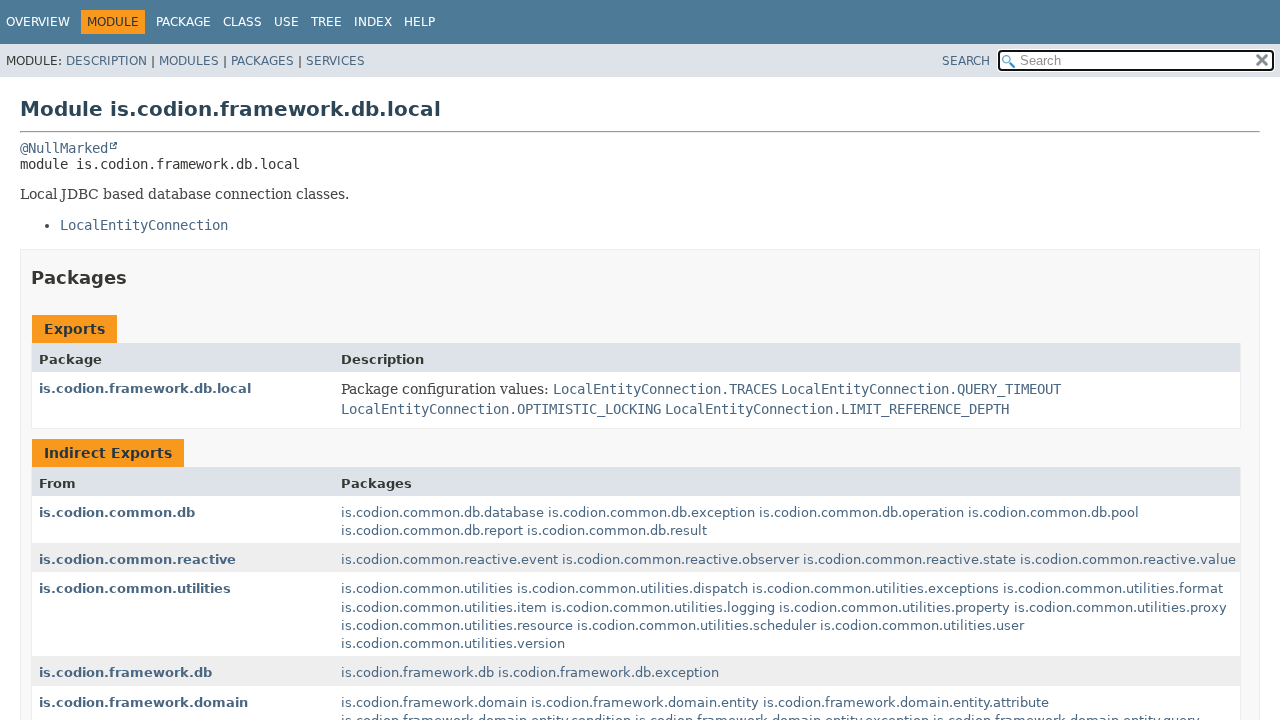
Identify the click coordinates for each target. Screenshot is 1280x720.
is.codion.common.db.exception (651, 512)
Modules (189, 61)
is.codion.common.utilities (135, 588)
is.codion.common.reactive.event (449, 559)
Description (106, 61)
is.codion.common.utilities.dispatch (632, 588)
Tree (326, 22)
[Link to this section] (141, 277)
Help (419, 22)
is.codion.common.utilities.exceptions (875, 588)
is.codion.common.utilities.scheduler (696, 625)
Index (373, 22)
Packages (262, 61)
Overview (38, 22)
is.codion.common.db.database (442, 512)
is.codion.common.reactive (137, 559)
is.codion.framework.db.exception (608, 672)
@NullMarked (64, 148)
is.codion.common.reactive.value (1128, 559)
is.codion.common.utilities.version (453, 643)
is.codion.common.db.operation (861, 512)
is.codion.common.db (117, 512)
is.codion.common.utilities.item (444, 607)
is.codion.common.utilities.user (922, 625)
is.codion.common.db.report (432, 530)
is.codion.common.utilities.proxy (1120, 607)
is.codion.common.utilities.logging (663, 607)
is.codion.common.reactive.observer (680, 559)
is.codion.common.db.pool (1053, 512)
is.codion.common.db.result (617, 530)
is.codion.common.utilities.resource (457, 625)
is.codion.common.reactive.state (909, 559)
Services (335, 61)
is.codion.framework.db (125, 672)
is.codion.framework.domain (143, 702)
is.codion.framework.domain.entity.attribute (906, 702)
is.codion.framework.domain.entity (645, 702)
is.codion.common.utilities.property (894, 607)
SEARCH (966, 61)
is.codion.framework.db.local (145, 388)
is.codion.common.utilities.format (1113, 588)
